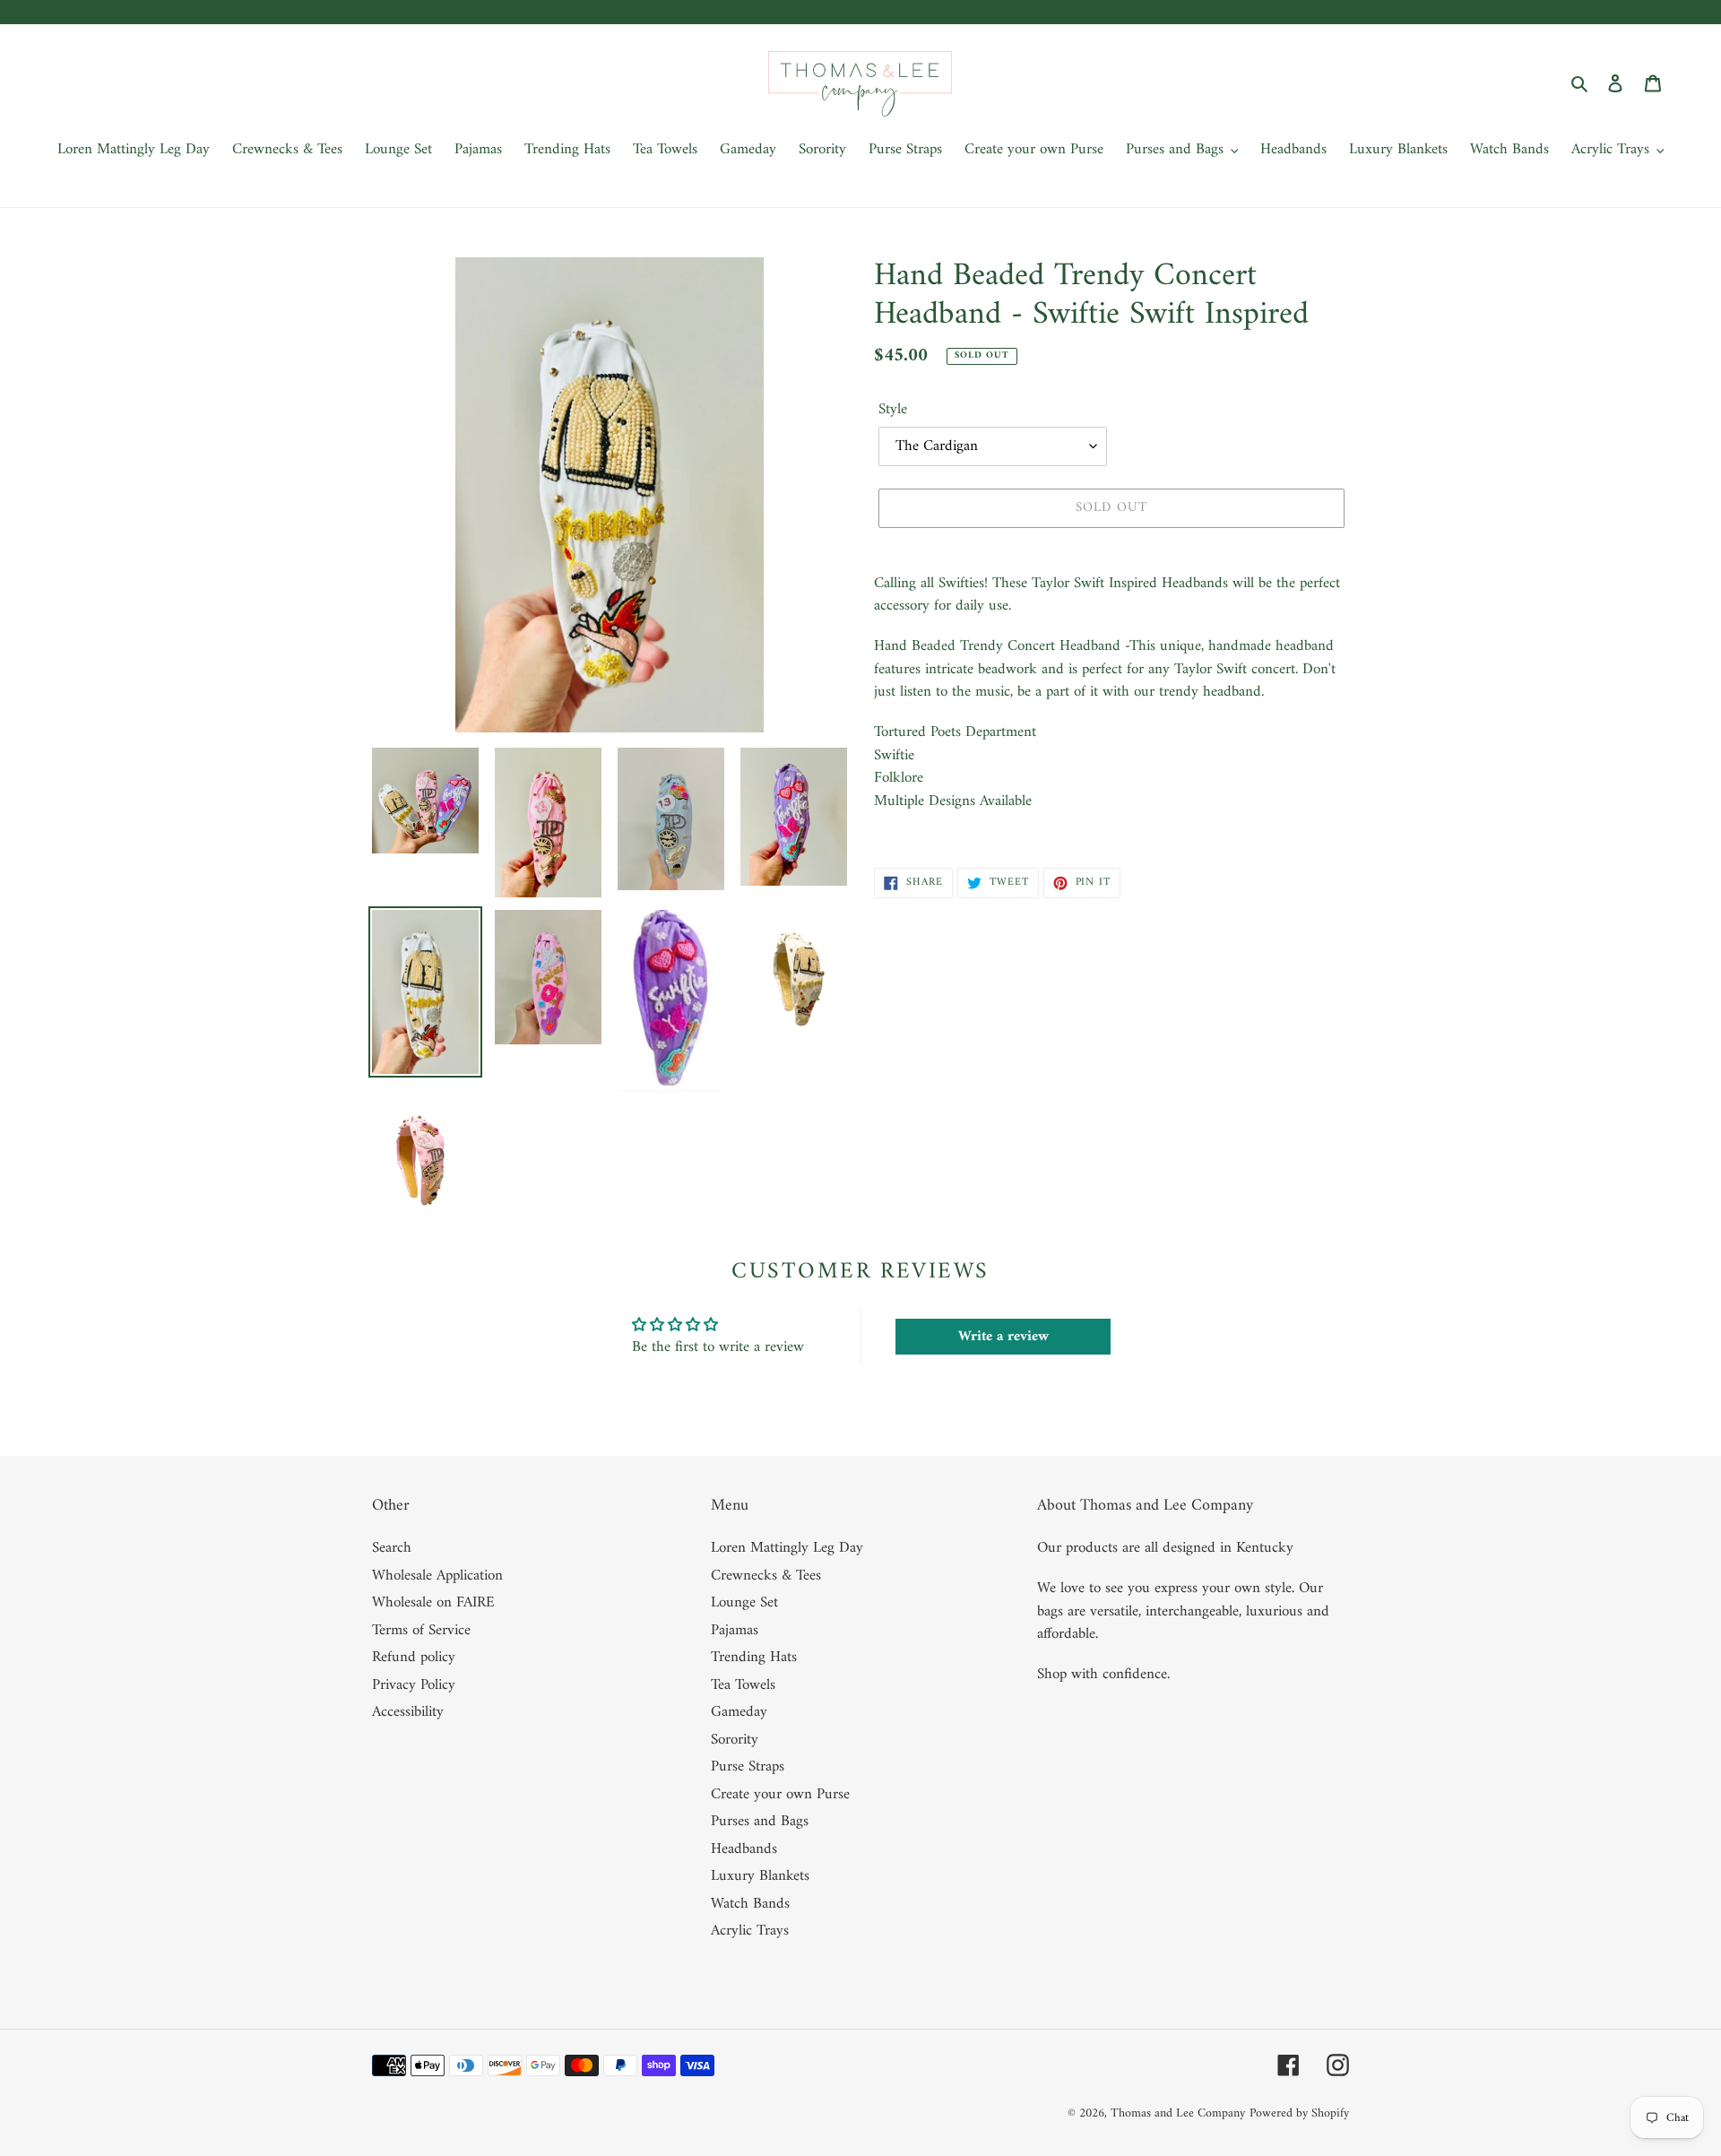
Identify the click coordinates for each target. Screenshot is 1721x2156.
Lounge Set (744, 1603)
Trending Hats (754, 1658)
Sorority (735, 1740)
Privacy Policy (414, 1685)
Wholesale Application (437, 1576)
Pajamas (735, 1631)
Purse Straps (748, 1767)
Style (893, 411)
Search (392, 1548)
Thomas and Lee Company (1178, 2113)
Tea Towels (743, 1685)
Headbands (744, 1849)
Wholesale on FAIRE (433, 1603)
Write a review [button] (1003, 1337)
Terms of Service (421, 1631)
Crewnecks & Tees (766, 1576)
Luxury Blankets (760, 1876)
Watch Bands (750, 1904)
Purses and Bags (760, 1822)
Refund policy (414, 1658)
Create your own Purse (780, 1795)
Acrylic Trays (750, 1931)
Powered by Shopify (1299, 2113)
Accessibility (408, 1712)
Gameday (739, 1712)
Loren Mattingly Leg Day (787, 1548)
